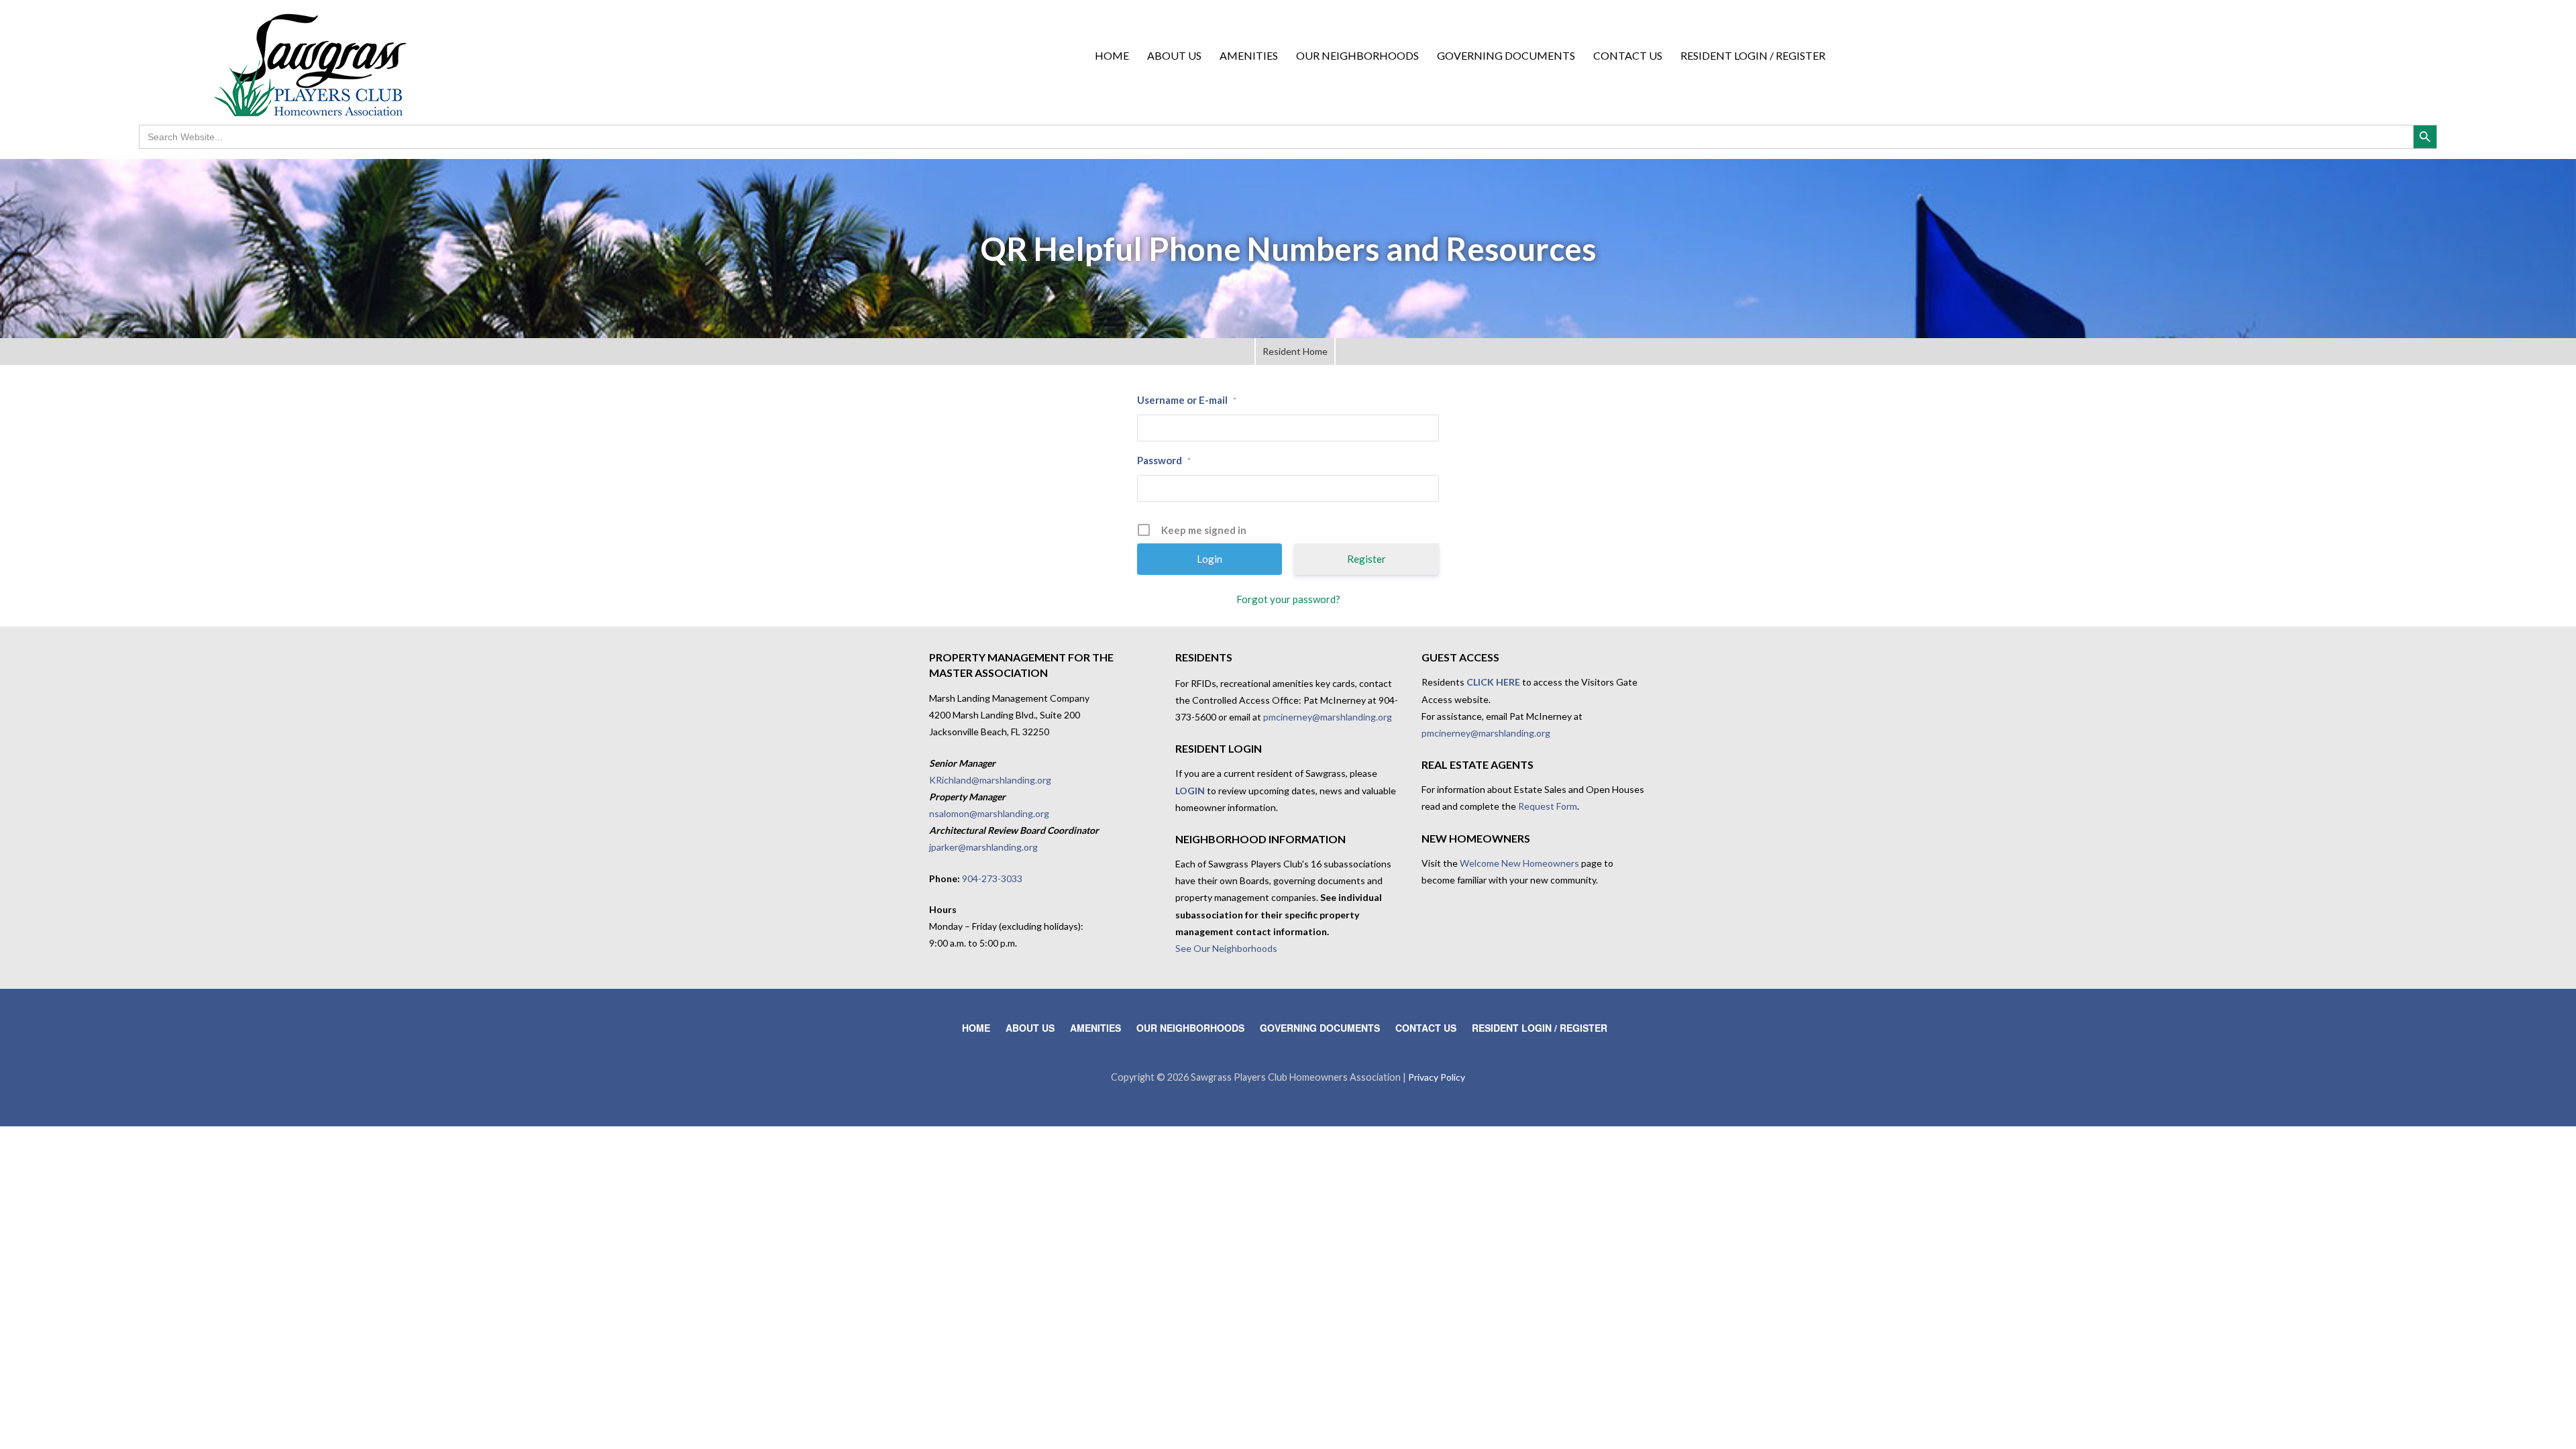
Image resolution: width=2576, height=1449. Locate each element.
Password (1164, 460)
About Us (1174, 55)
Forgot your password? (1288, 599)
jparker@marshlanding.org (983, 847)
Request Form (1548, 806)
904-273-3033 (992, 878)
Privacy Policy (1437, 1077)
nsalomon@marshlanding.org (989, 813)
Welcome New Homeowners (1519, 863)
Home (1112, 55)
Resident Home (1295, 351)
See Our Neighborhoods (1226, 948)
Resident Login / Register (1753, 55)
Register (1366, 559)
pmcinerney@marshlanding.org (1328, 717)
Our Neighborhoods (1357, 55)
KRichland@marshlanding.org (990, 780)
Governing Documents (1506, 55)
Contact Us (1628, 55)
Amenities (1249, 55)
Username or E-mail (1187, 400)
